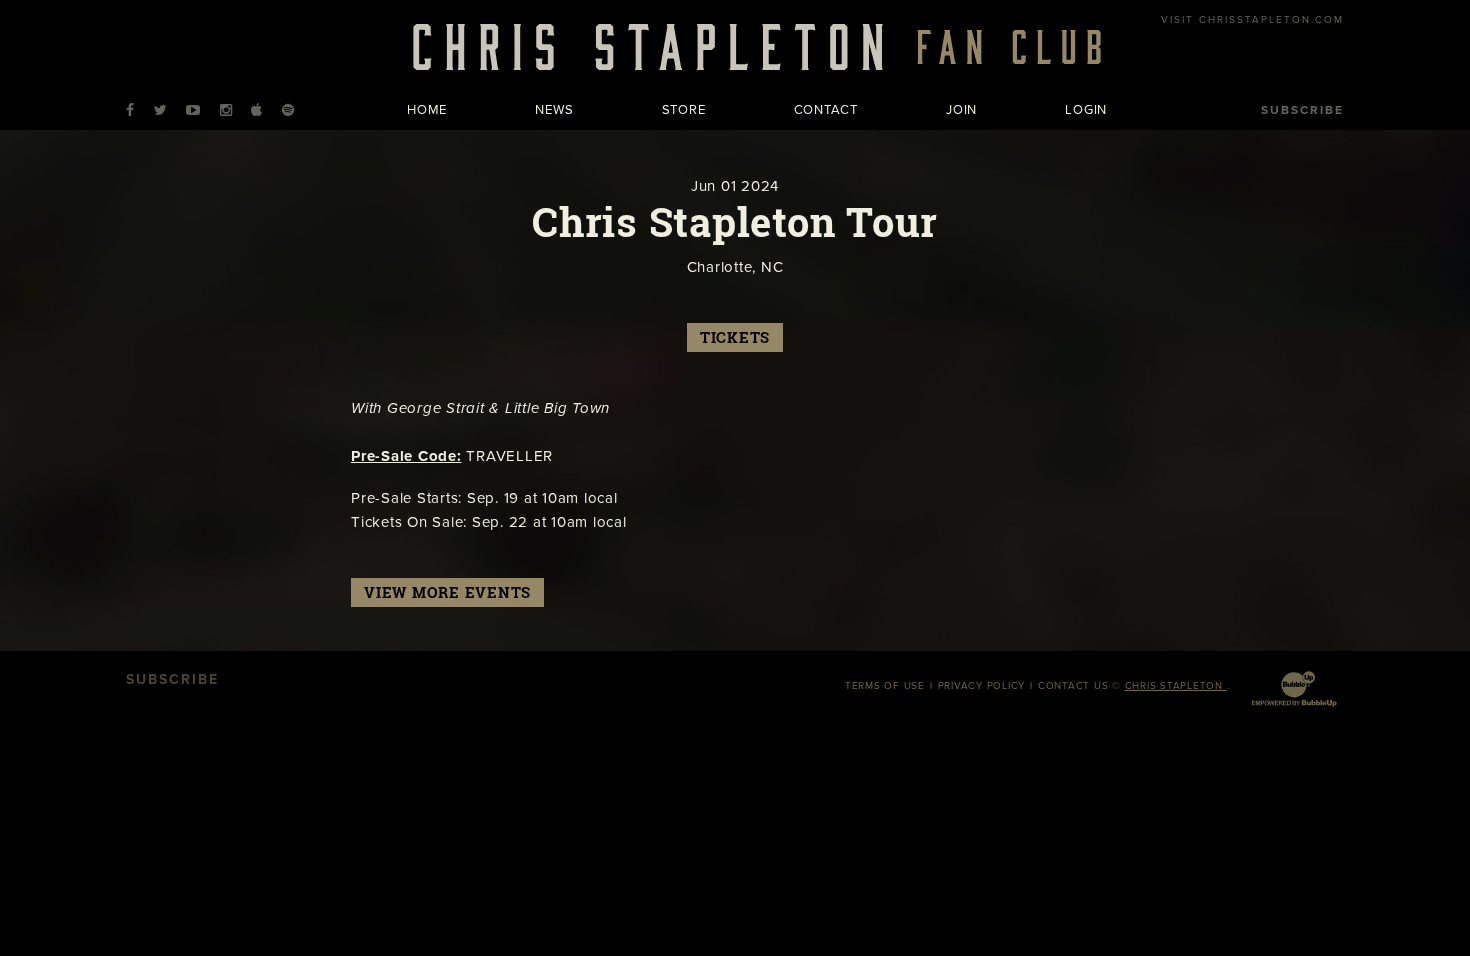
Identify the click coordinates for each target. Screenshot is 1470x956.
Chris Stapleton (1176, 686)
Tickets (735, 337)
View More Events (447, 592)
